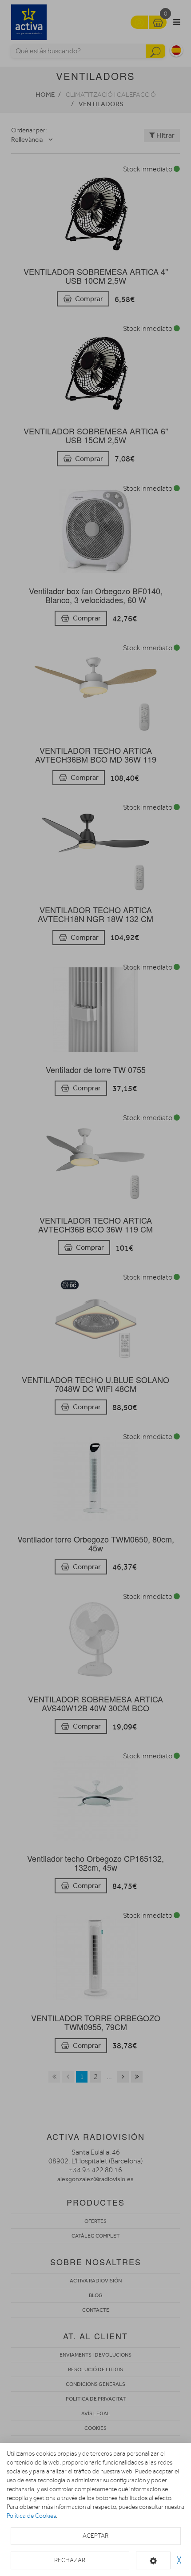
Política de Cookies (31, 2516)
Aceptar (95, 2536)
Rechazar (70, 2560)
